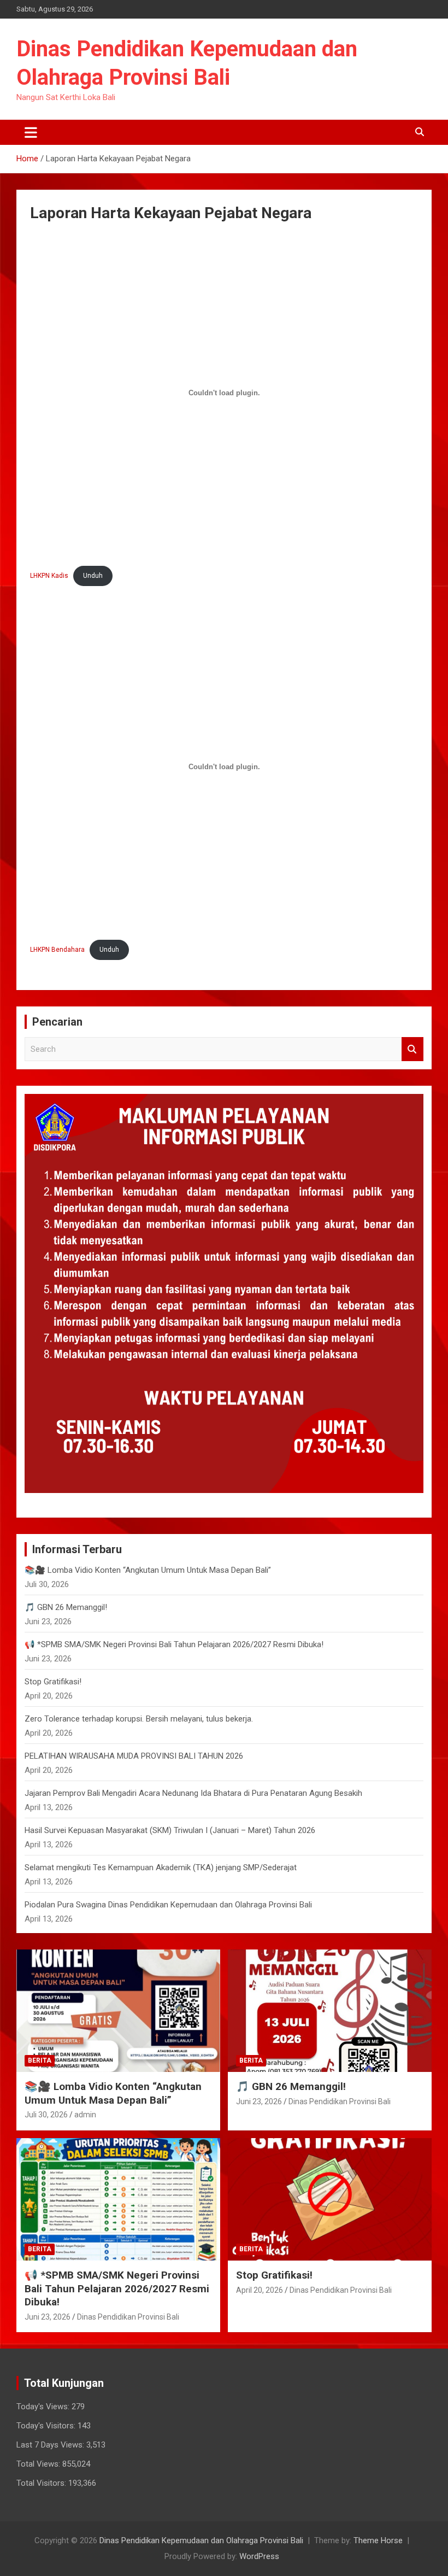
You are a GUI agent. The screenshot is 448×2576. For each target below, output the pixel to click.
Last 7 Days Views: (51, 2445)
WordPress (259, 2556)
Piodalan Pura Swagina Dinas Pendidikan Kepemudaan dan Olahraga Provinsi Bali (168, 1905)
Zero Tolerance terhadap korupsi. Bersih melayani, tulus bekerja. (139, 1719)
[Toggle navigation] (31, 132)
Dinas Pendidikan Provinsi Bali (340, 2101)
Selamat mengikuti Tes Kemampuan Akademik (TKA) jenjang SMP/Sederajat (161, 1867)
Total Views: (39, 2464)
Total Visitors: (42, 2483)
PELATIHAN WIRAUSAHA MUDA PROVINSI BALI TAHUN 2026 (134, 1756)
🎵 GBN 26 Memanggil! (66, 1607)
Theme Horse (378, 2540)
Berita (40, 2060)
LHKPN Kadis (49, 576)
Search (412, 1049)
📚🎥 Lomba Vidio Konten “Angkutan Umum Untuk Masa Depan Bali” (148, 1570)
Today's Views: (44, 2407)
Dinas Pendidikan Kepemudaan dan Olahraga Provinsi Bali (201, 2540)
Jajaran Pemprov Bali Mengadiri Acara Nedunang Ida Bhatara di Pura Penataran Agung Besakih (193, 1793)
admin (85, 2115)
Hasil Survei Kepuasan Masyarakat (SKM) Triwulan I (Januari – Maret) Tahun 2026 (170, 1830)
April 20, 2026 (260, 2290)
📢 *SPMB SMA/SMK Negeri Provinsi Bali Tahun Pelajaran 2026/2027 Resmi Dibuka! (174, 1644)
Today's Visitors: (47, 2426)
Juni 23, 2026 (259, 2101)
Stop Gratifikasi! (53, 1682)
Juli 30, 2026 (46, 2115)
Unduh (93, 576)
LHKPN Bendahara (57, 950)
